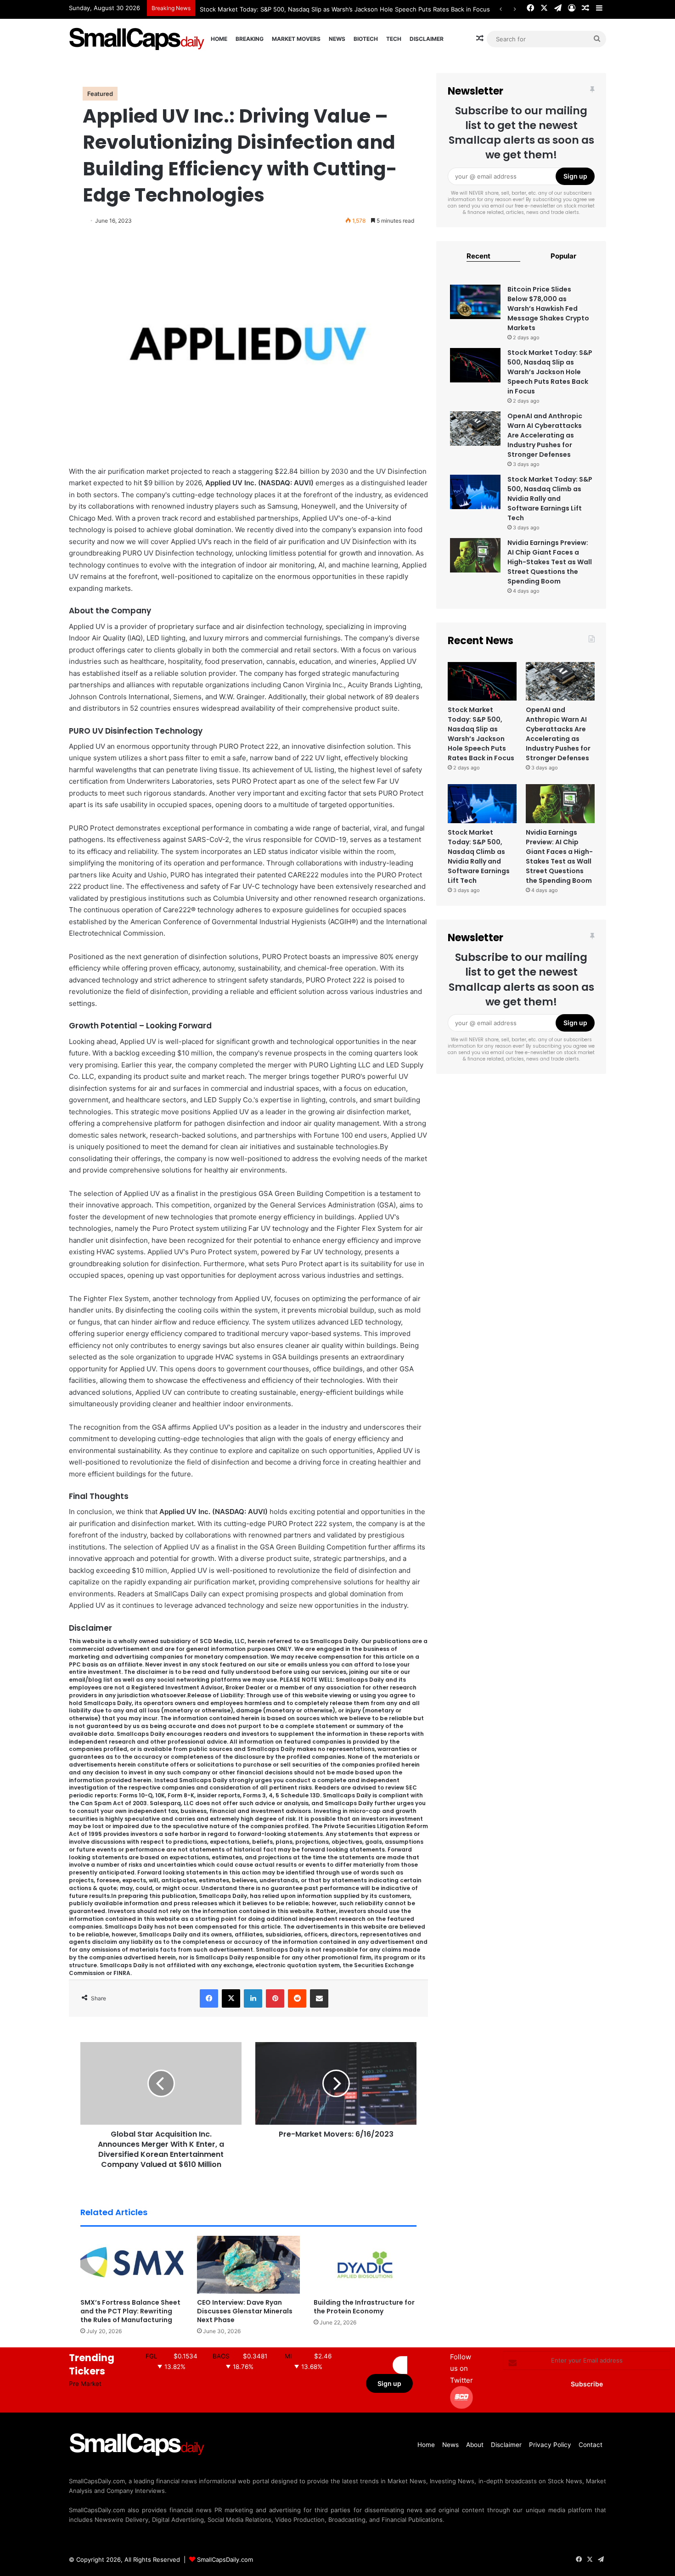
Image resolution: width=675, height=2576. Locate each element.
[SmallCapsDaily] (138, 39)
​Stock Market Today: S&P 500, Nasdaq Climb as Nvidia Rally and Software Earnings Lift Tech (550, 499)
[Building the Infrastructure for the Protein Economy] (365, 2265)
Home (219, 39)
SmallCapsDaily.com (225, 2559)
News (337, 39)
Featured (100, 94)
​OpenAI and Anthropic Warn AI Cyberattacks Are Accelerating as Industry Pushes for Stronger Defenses (545, 435)
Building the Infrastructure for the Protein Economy (364, 2307)
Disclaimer (427, 39)
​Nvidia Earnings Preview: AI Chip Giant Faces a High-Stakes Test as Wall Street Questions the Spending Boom (550, 562)
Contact (591, 2445)
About (475, 2445)
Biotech (366, 39)
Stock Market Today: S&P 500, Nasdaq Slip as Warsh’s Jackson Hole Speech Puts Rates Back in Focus (345, 9)
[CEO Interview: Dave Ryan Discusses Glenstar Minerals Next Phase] (248, 2265)
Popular (563, 256)
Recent (478, 256)
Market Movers (296, 39)
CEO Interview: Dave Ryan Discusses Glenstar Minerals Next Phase (245, 2311)
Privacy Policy (550, 2445)
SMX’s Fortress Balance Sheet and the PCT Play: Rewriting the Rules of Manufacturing (130, 2311)
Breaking (250, 39)
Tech (394, 39)
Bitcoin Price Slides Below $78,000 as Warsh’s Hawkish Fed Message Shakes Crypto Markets (548, 309)
